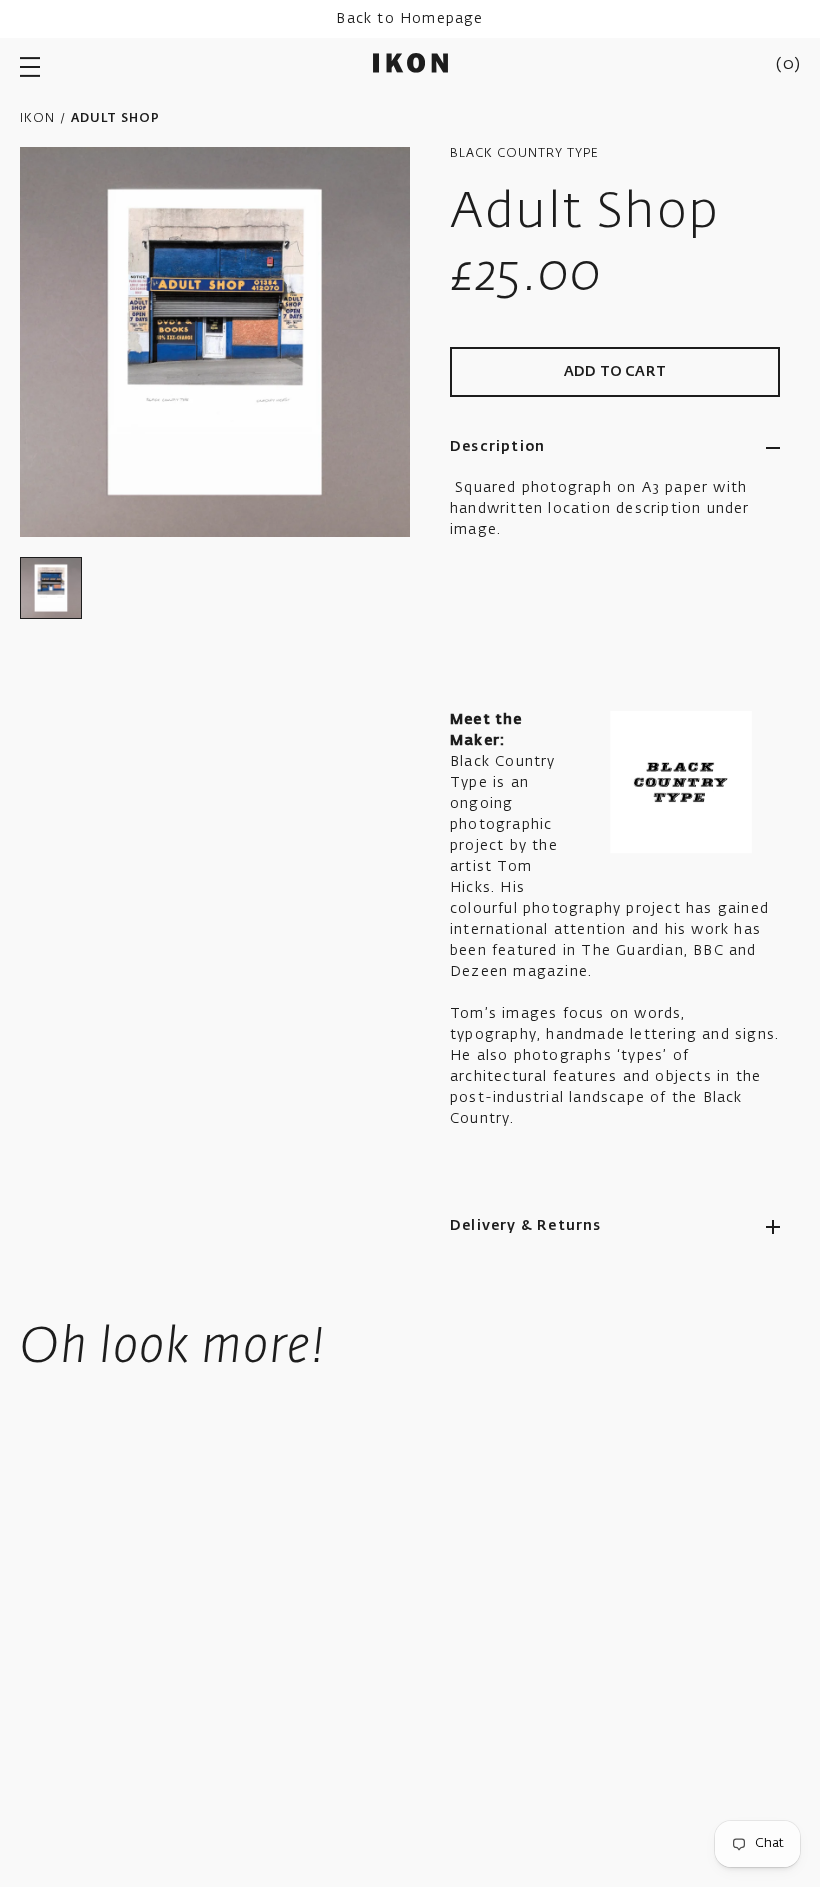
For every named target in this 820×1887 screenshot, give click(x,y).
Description (497, 447)
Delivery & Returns (526, 1226)
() (788, 65)
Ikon (37, 119)
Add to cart (615, 372)
